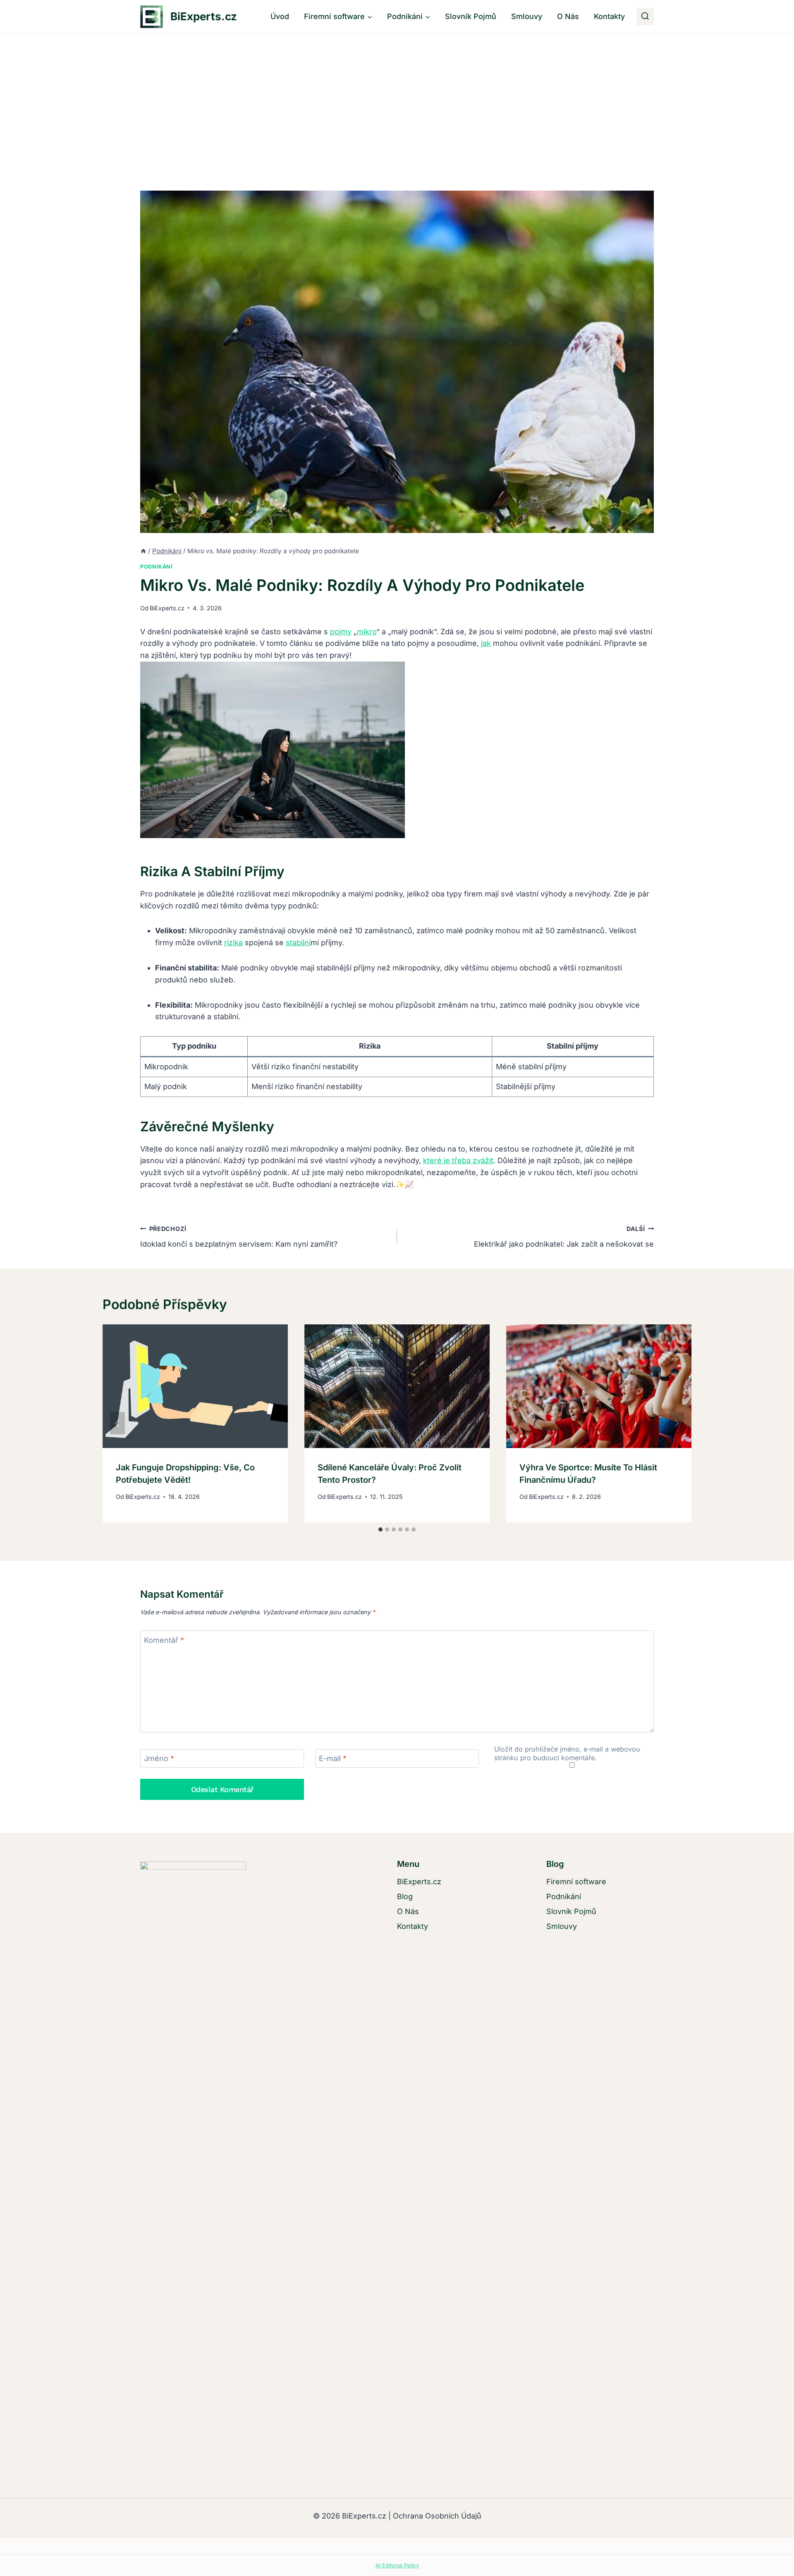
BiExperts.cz (167, 608)
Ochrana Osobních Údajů (437, 2516)
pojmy (341, 632)
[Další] (677, 1423)
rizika (233, 943)
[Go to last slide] (117, 1423)
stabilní (298, 943)
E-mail (333, 1758)
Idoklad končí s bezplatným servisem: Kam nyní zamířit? (239, 1237)
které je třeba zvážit (458, 1160)
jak (486, 643)
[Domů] (143, 551)
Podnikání (157, 567)
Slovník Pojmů (471, 16)
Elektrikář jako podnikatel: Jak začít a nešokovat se (564, 1237)
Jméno (159, 1758)
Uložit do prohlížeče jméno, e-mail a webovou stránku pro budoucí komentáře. (567, 1753)
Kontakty (609, 16)
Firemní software (576, 1882)
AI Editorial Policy (397, 2565)
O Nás (568, 16)
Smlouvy (527, 16)
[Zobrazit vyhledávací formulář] (645, 17)
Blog (405, 1896)
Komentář (164, 1640)
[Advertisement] (397, 96)
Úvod (280, 16)
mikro (367, 632)
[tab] (380, 1529)
